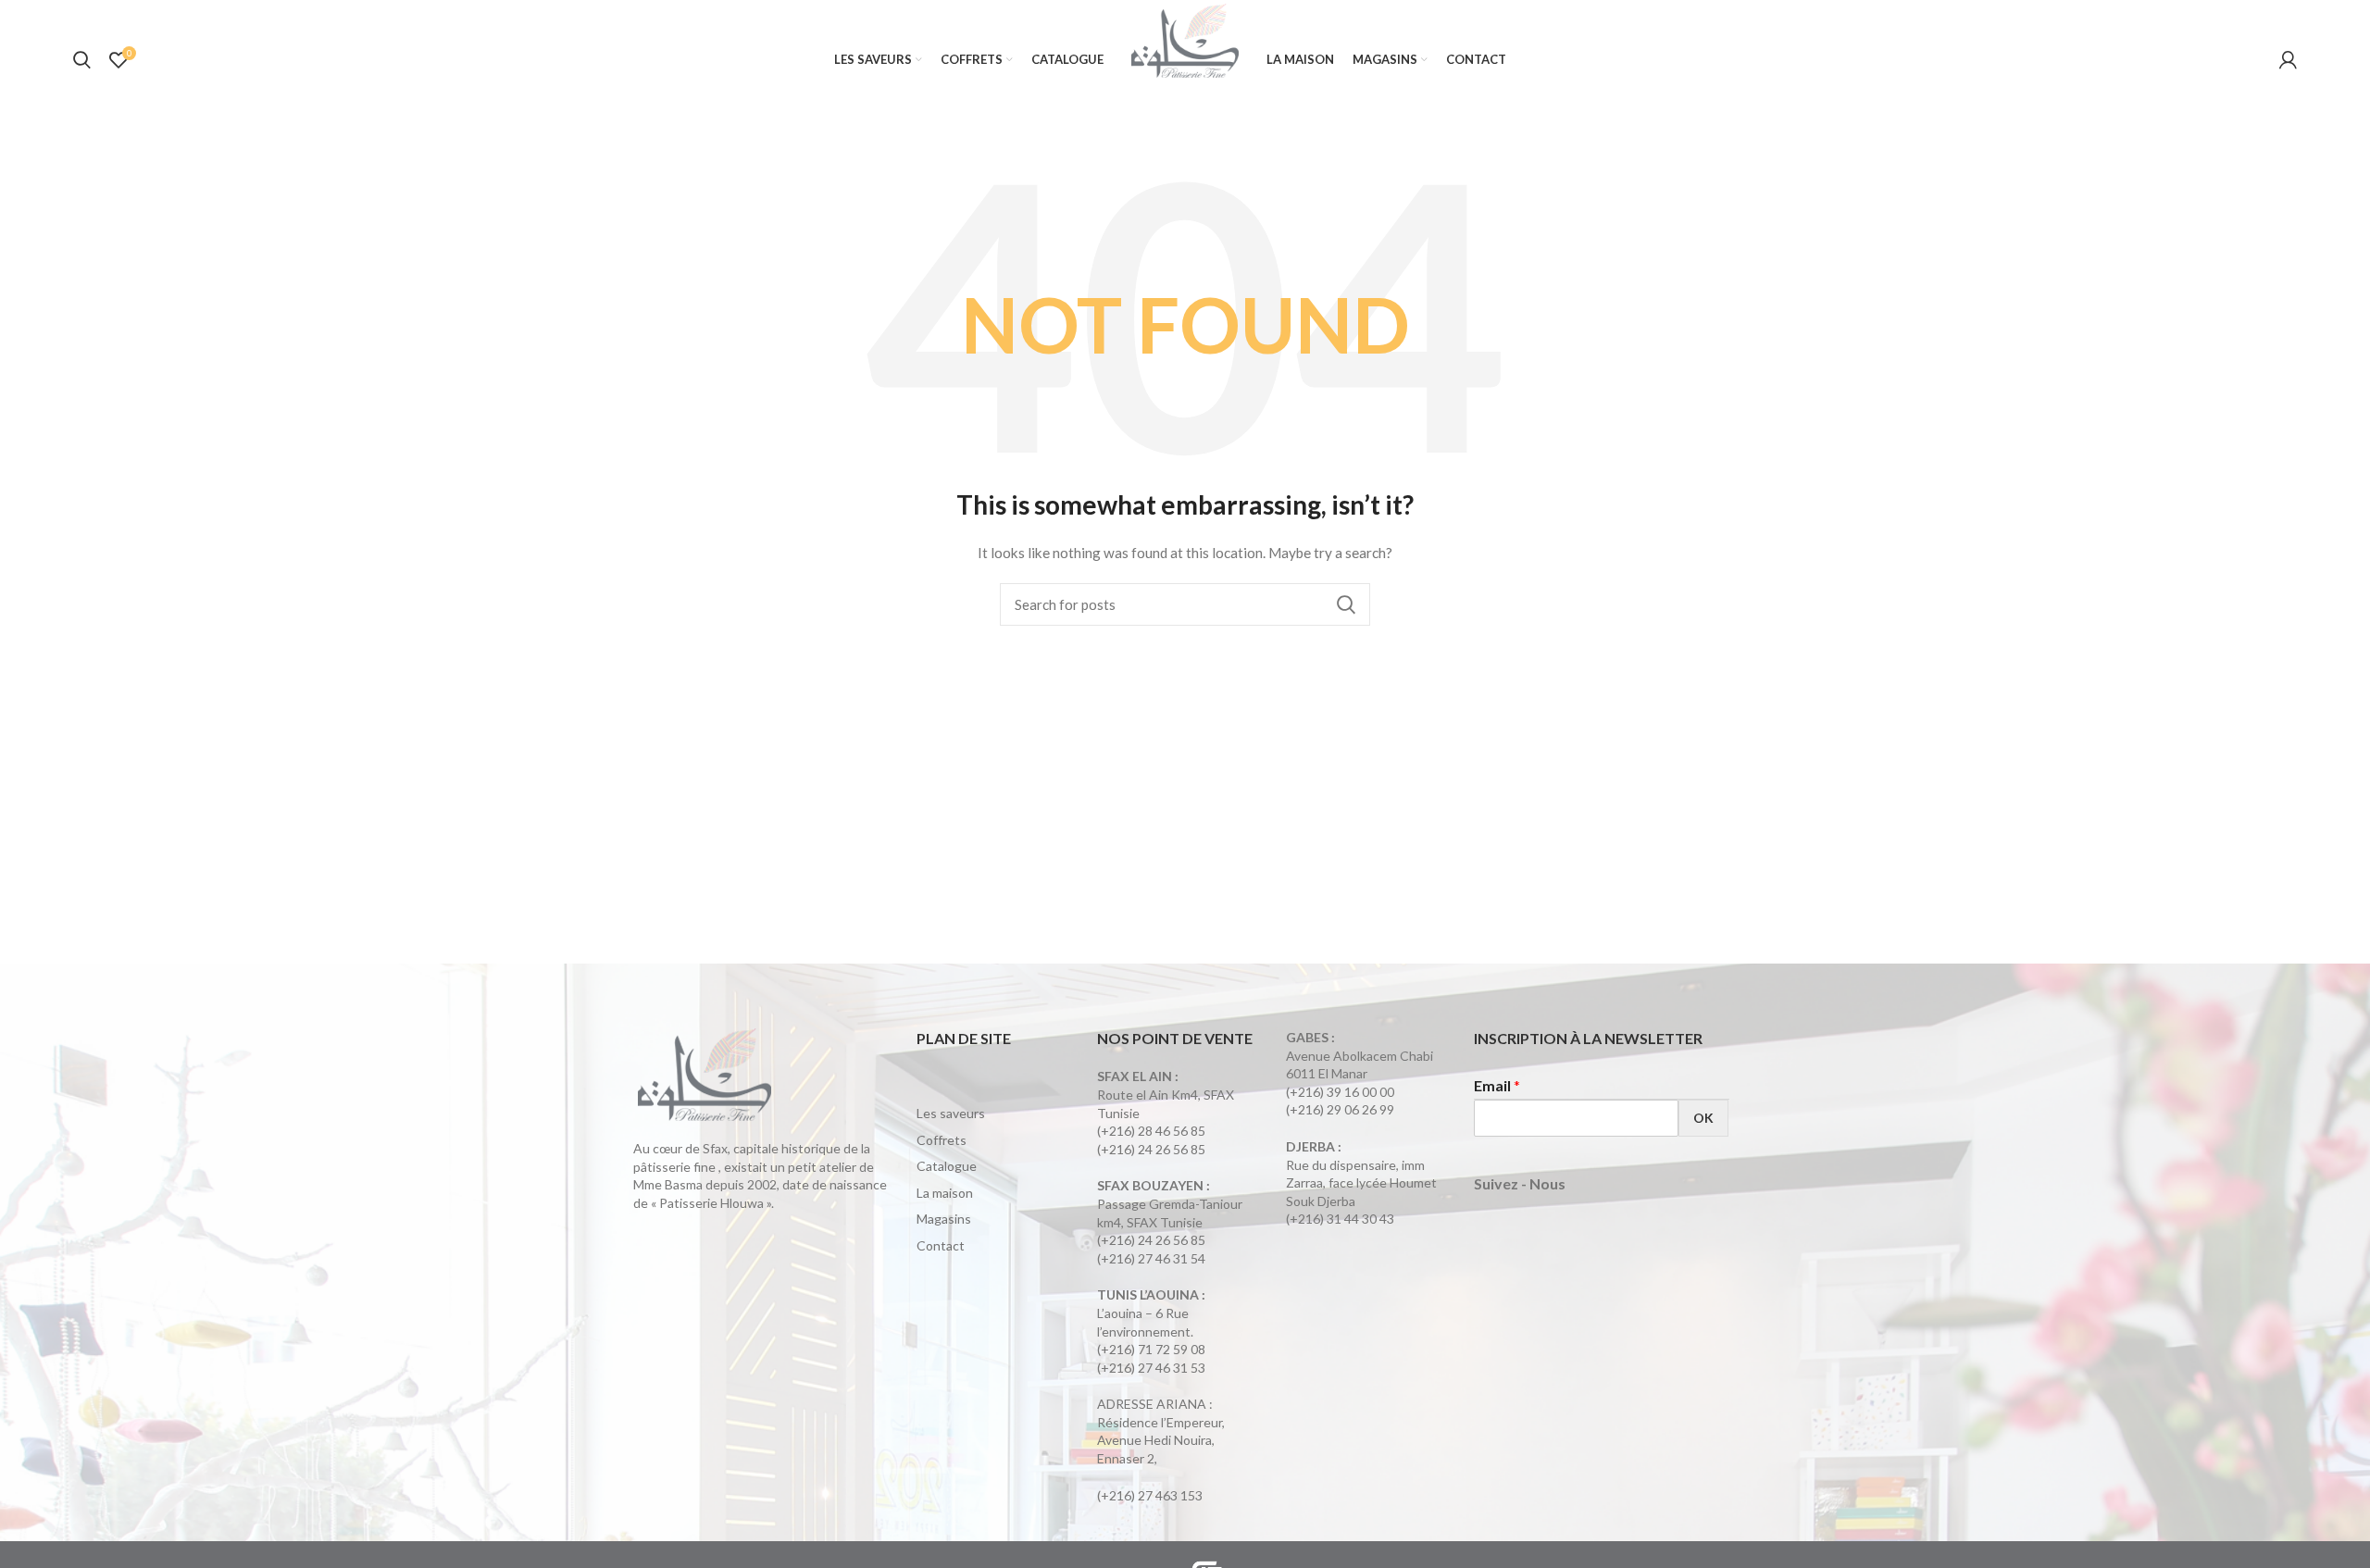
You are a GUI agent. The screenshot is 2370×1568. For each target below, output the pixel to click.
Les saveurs (951, 1113)
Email (1497, 1085)
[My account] (2288, 60)
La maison (945, 1193)
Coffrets (942, 1140)
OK (1703, 1118)
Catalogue (947, 1166)
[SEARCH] (1345, 604)
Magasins (944, 1219)
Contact (941, 1245)
